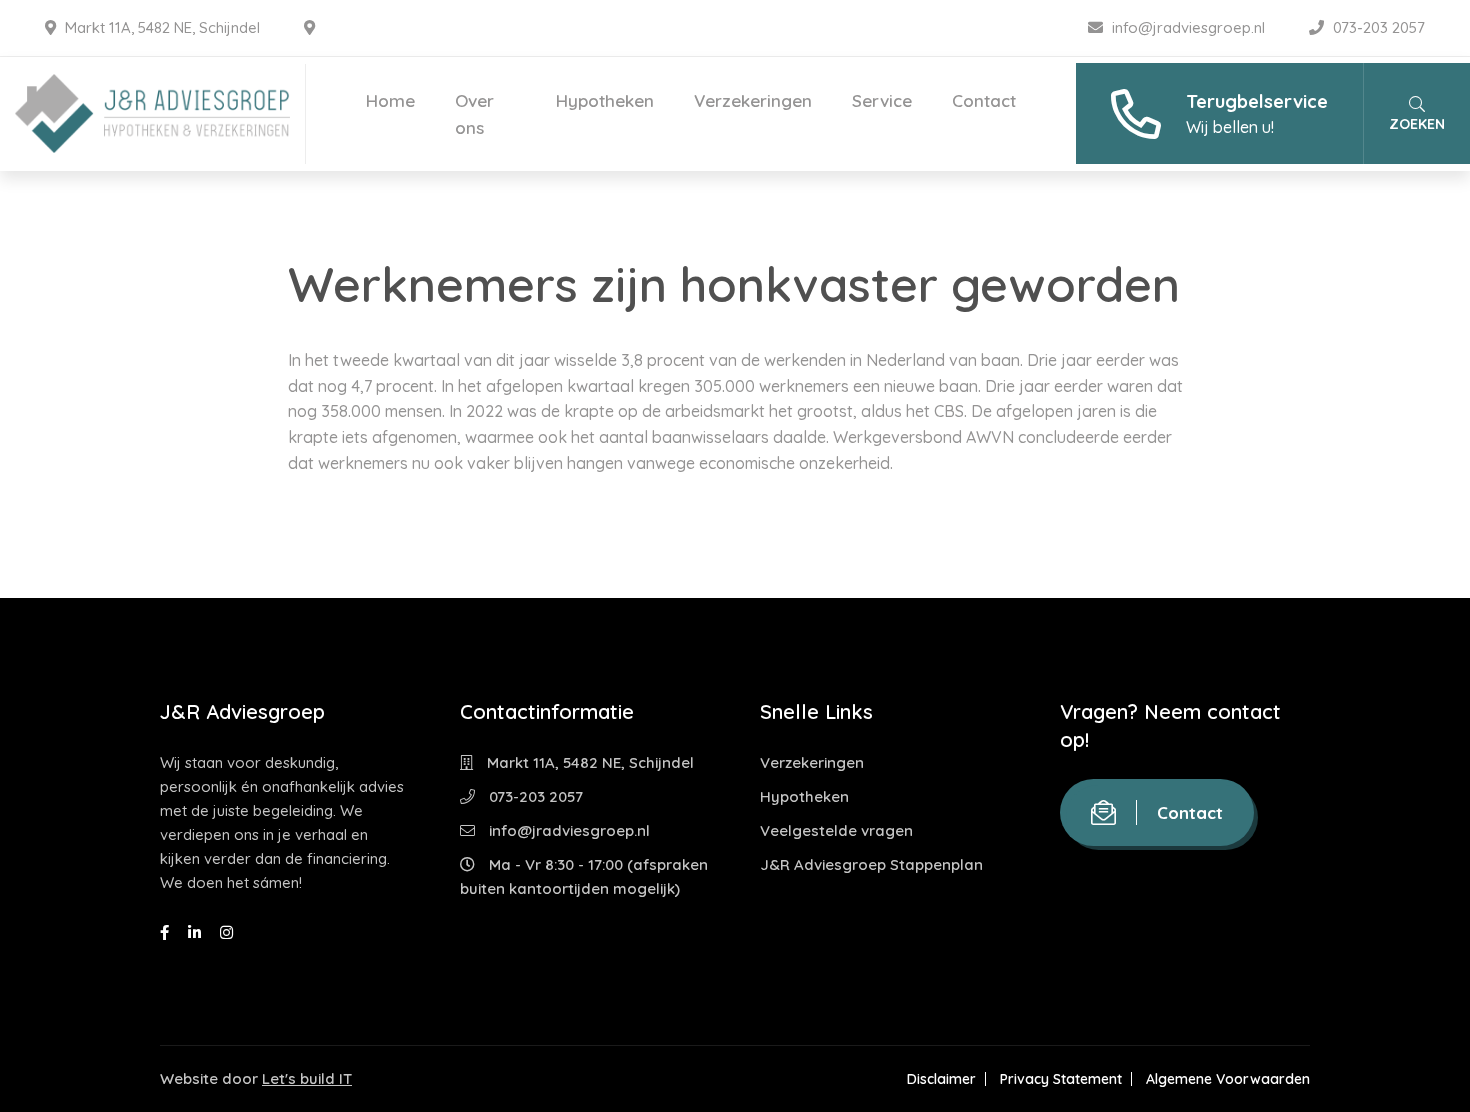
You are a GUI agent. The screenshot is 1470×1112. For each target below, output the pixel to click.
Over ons (474, 114)
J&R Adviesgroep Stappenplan (871, 864)
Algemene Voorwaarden (1228, 1079)
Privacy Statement (1061, 1079)
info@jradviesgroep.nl (1188, 27)
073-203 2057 (1377, 27)
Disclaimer (941, 1079)
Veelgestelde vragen (836, 830)
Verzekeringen (753, 100)
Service (882, 100)
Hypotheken (605, 100)
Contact (984, 100)
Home (390, 100)
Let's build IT (307, 1078)
